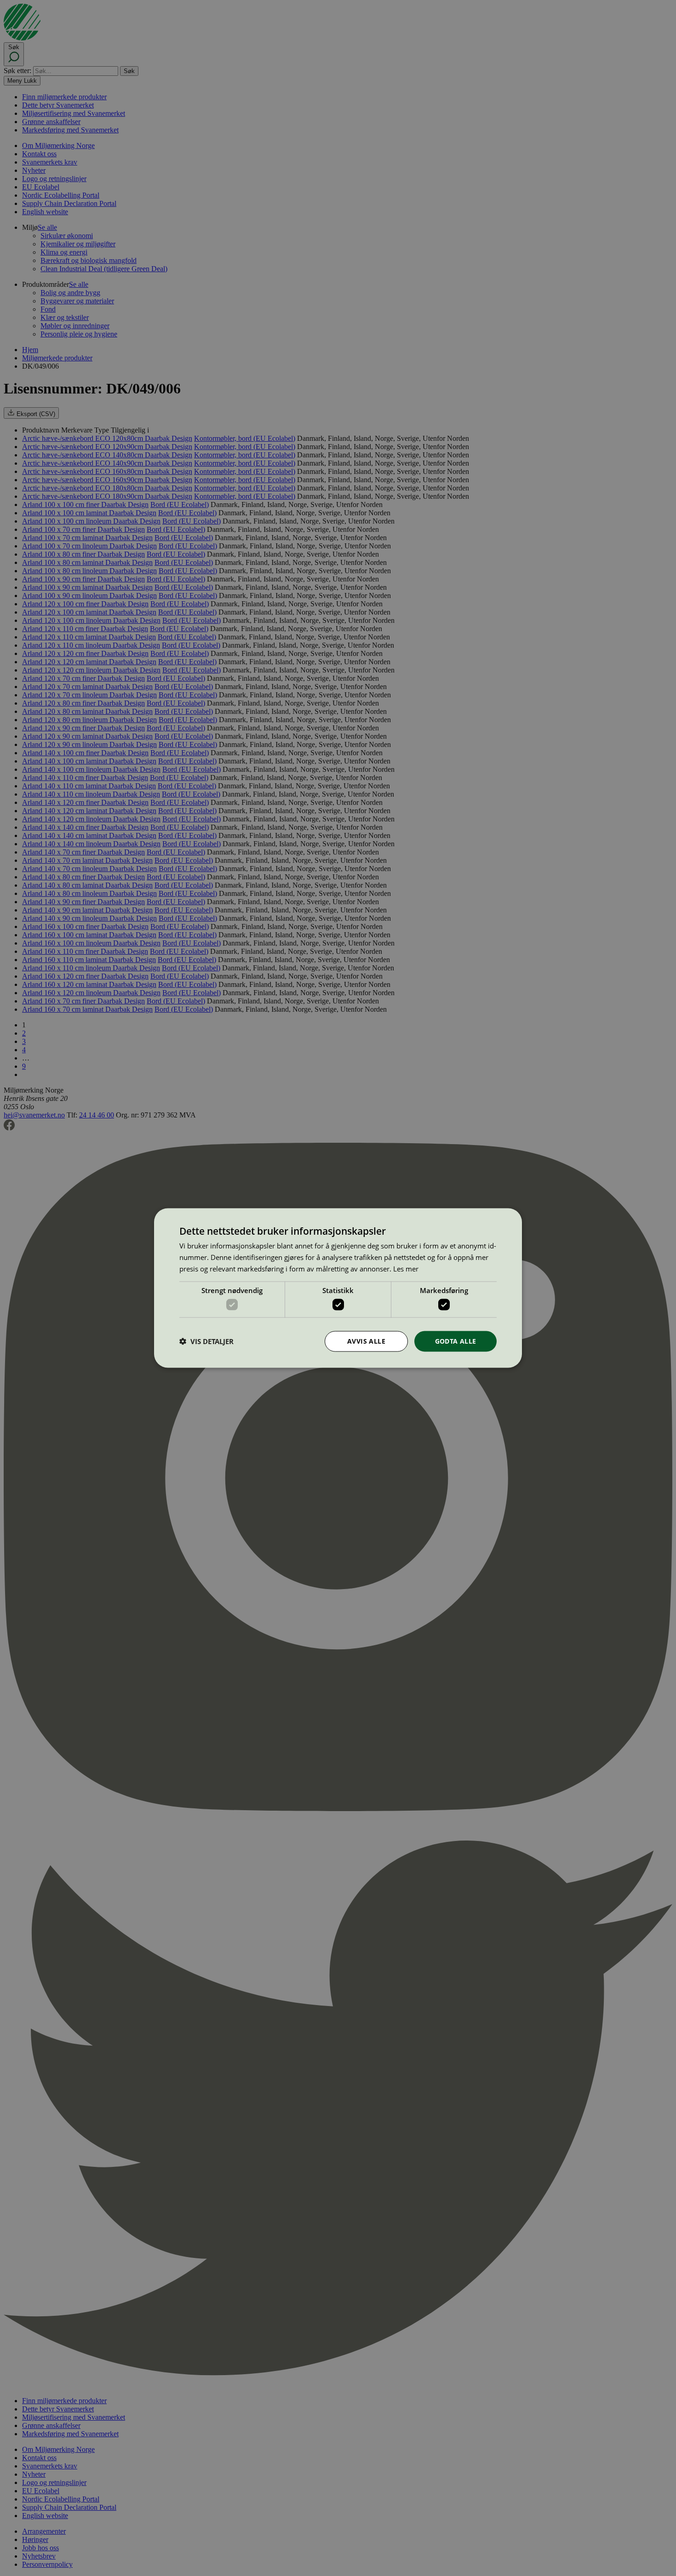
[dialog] (338, 1288)
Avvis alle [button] (366, 1341)
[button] (206, 1341)
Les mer (406, 1268)
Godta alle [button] (456, 1341)
